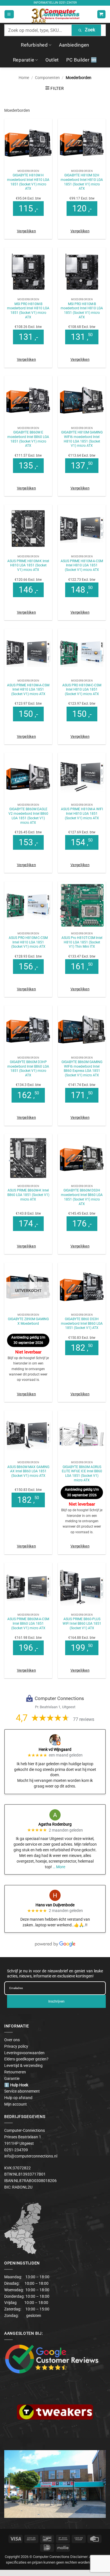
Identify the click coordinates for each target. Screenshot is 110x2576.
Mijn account (16, 2104)
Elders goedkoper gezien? (26, 2059)
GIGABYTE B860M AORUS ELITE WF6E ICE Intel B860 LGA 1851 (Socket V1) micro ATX (82, 1474)
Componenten (47, 78)
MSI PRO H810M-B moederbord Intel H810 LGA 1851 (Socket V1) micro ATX (28, 311)
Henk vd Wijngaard (55, 1749)
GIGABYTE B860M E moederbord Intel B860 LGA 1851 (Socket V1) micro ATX (28, 439)
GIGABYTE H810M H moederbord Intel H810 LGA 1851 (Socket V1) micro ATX (28, 182)
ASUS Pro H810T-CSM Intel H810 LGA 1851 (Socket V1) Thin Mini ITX (82, 942)
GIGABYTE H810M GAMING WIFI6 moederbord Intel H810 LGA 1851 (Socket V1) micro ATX (82, 439)
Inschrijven (56, 2001)
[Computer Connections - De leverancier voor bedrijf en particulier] (55, 14)
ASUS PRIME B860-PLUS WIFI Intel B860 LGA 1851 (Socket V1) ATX (82, 1623)
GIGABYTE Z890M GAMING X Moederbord (28, 1321)
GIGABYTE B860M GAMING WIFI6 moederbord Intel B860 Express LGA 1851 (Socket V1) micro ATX (82, 1069)
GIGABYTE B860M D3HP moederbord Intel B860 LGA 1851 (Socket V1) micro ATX (28, 1069)
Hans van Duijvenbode (55, 1905)
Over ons (12, 2040)
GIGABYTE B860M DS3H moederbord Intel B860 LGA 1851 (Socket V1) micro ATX (82, 1197)
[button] (9, 14)
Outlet (52, 60)
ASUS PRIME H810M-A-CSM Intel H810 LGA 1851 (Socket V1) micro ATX (82, 565)
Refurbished (34, 45)
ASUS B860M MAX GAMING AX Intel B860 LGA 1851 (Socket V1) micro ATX (28, 1471)
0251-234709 (68, 3)
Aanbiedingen (74, 45)
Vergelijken (26, 231)
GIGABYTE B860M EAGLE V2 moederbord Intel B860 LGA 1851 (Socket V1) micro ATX (28, 816)
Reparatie (24, 60)
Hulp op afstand (18, 2098)
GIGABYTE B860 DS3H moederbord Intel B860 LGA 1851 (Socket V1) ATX (82, 1323)
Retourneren (15, 2072)
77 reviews (84, 1719)
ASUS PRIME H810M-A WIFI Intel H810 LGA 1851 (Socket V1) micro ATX (82, 813)
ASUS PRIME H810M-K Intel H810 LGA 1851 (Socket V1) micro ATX (28, 565)
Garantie (12, 2078)
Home (24, 78)
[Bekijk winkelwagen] (101, 14)
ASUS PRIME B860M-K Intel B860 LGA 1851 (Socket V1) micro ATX (28, 1195)
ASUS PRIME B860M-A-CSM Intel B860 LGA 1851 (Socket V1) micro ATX (28, 1623)
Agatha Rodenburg (55, 1824)
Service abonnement (22, 2091)
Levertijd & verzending (23, 2065)
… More (59, 1867)
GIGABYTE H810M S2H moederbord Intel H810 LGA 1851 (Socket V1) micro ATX (82, 182)
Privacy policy (16, 2046)
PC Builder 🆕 (82, 60)
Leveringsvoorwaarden (24, 2053)
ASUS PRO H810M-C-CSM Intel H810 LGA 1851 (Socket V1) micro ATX (82, 690)
